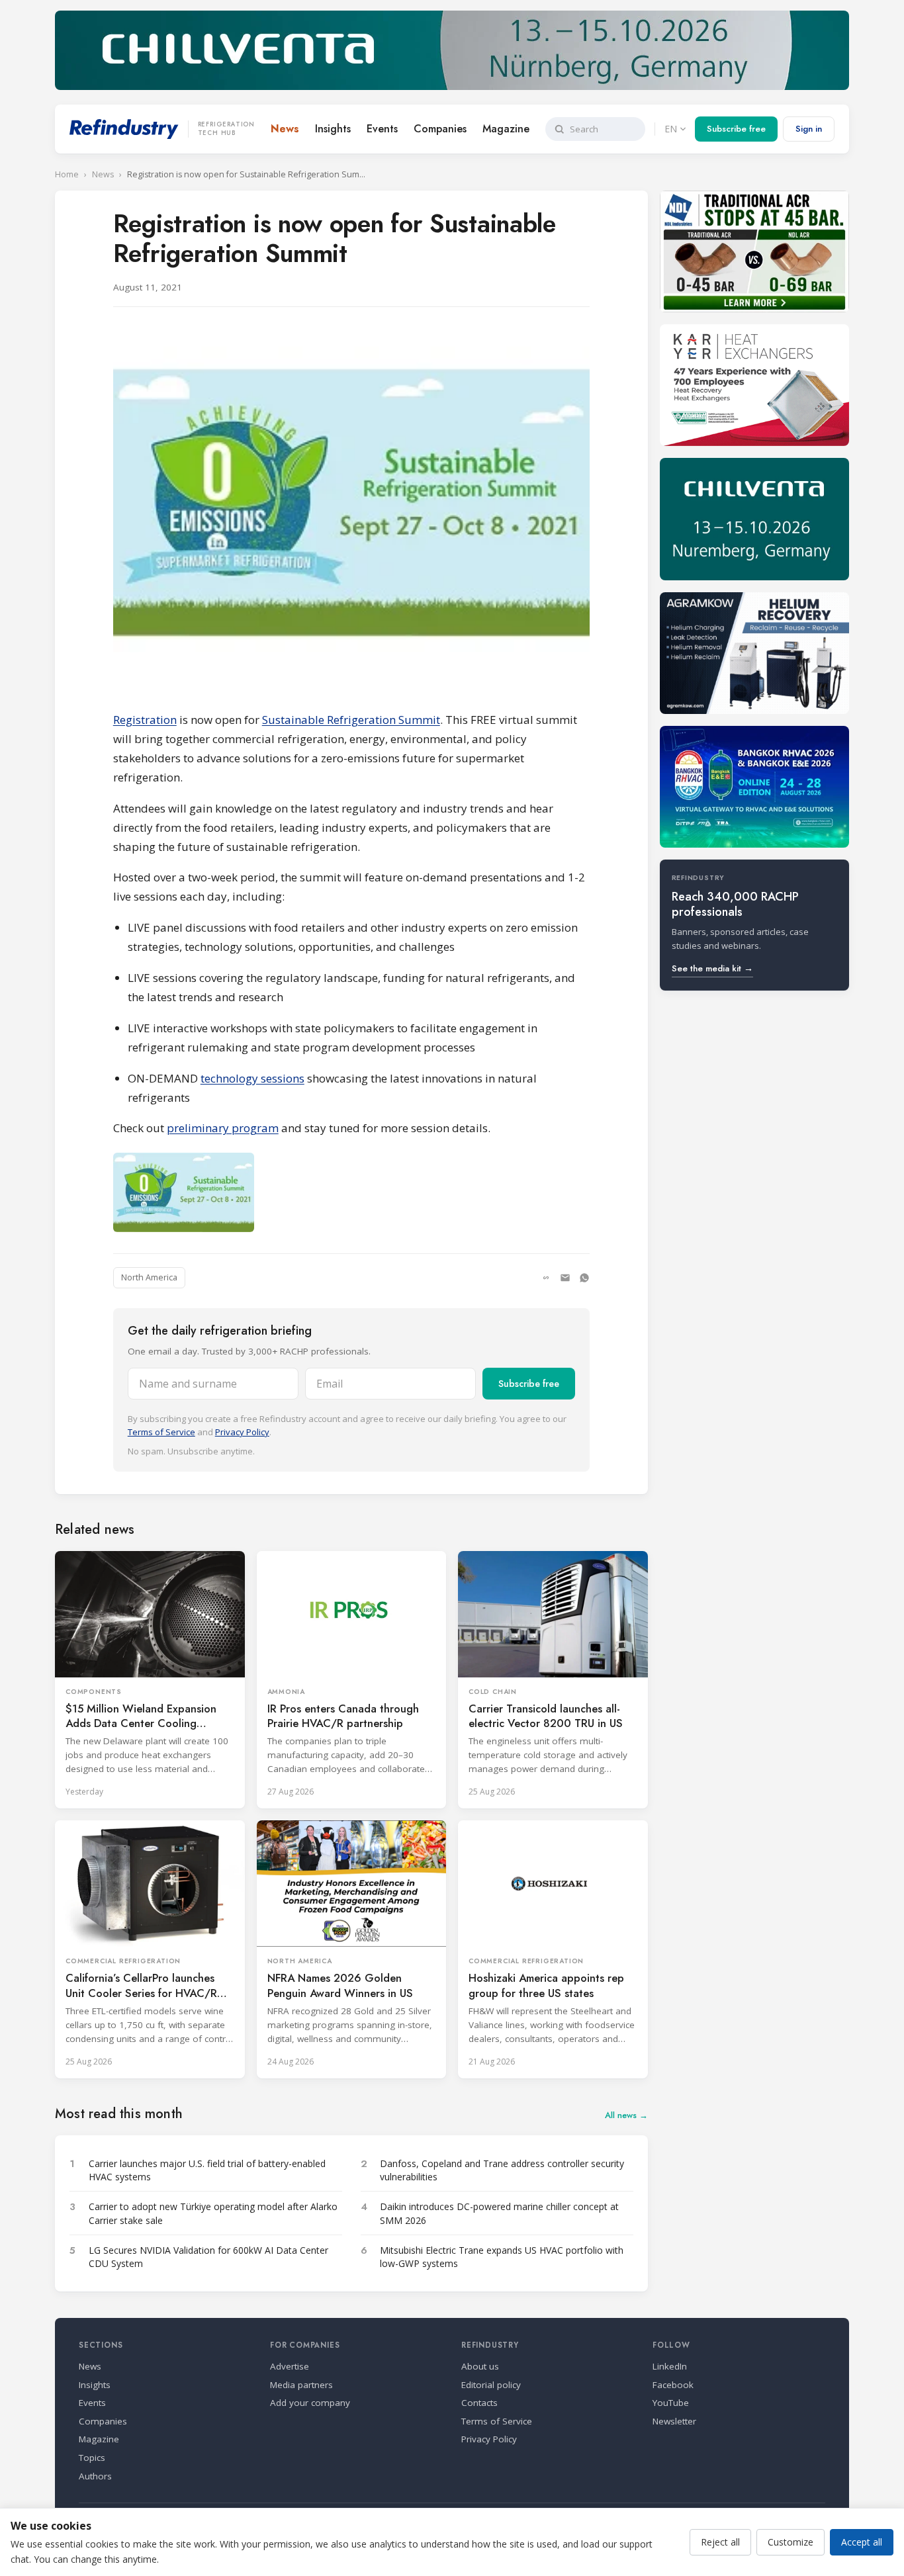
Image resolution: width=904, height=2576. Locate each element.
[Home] (124, 129)
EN (671, 129)
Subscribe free (736, 129)
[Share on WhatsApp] (584, 1278)
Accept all (862, 2542)
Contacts (479, 2403)
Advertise (290, 2366)
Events (382, 129)
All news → (626, 2115)
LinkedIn (670, 2366)
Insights (333, 129)
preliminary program (223, 1128)
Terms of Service (161, 1432)
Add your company (310, 2403)
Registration (145, 720)
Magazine (506, 129)
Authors (95, 2476)
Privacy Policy (242, 1432)
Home (67, 174)
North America (149, 1277)
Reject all (720, 2542)
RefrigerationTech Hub (226, 129)
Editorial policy (491, 2385)
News (285, 129)
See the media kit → (712, 968)
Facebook (673, 2385)
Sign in (809, 129)
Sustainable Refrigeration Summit (351, 720)
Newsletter (674, 2421)
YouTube (671, 2403)
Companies (440, 129)
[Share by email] (565, 1278)
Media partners (301, 2385)
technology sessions (252, 1078)
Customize (791, 2542)
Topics (92, 2458)
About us (480, 2366)
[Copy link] (546, 1278)
